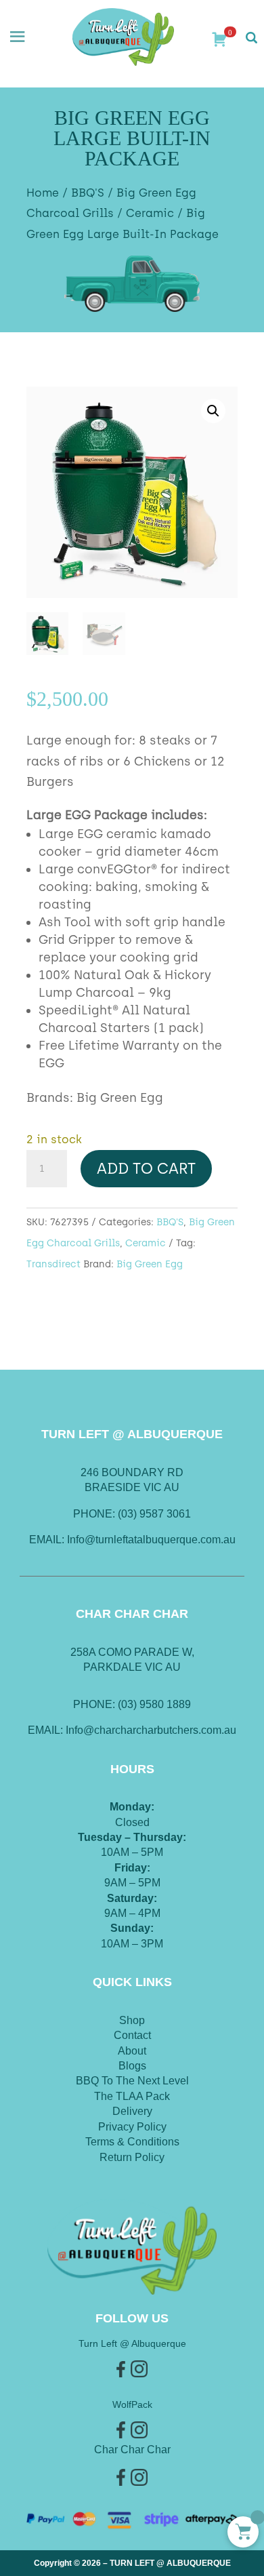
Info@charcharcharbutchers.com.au (151, 1730)
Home (43, 193)
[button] (213, 411)
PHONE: (95, 1704)
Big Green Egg (150, 1264)
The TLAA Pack (132, 2096)
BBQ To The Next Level (132, 2081)
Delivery (132, 2111)
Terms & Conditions (132, 2142)
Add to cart (146, 1169)
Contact (132, 2035)
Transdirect (53, 1264)
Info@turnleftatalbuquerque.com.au (151, 1540)
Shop (132, 2020)
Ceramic (150, 213)
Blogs (132, 2066)
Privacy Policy (132, 2127)
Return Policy (132, 2157)
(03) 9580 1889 (154, 1704)
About (132, 2051)
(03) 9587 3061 (154, 1514)
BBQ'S (88, 193)
